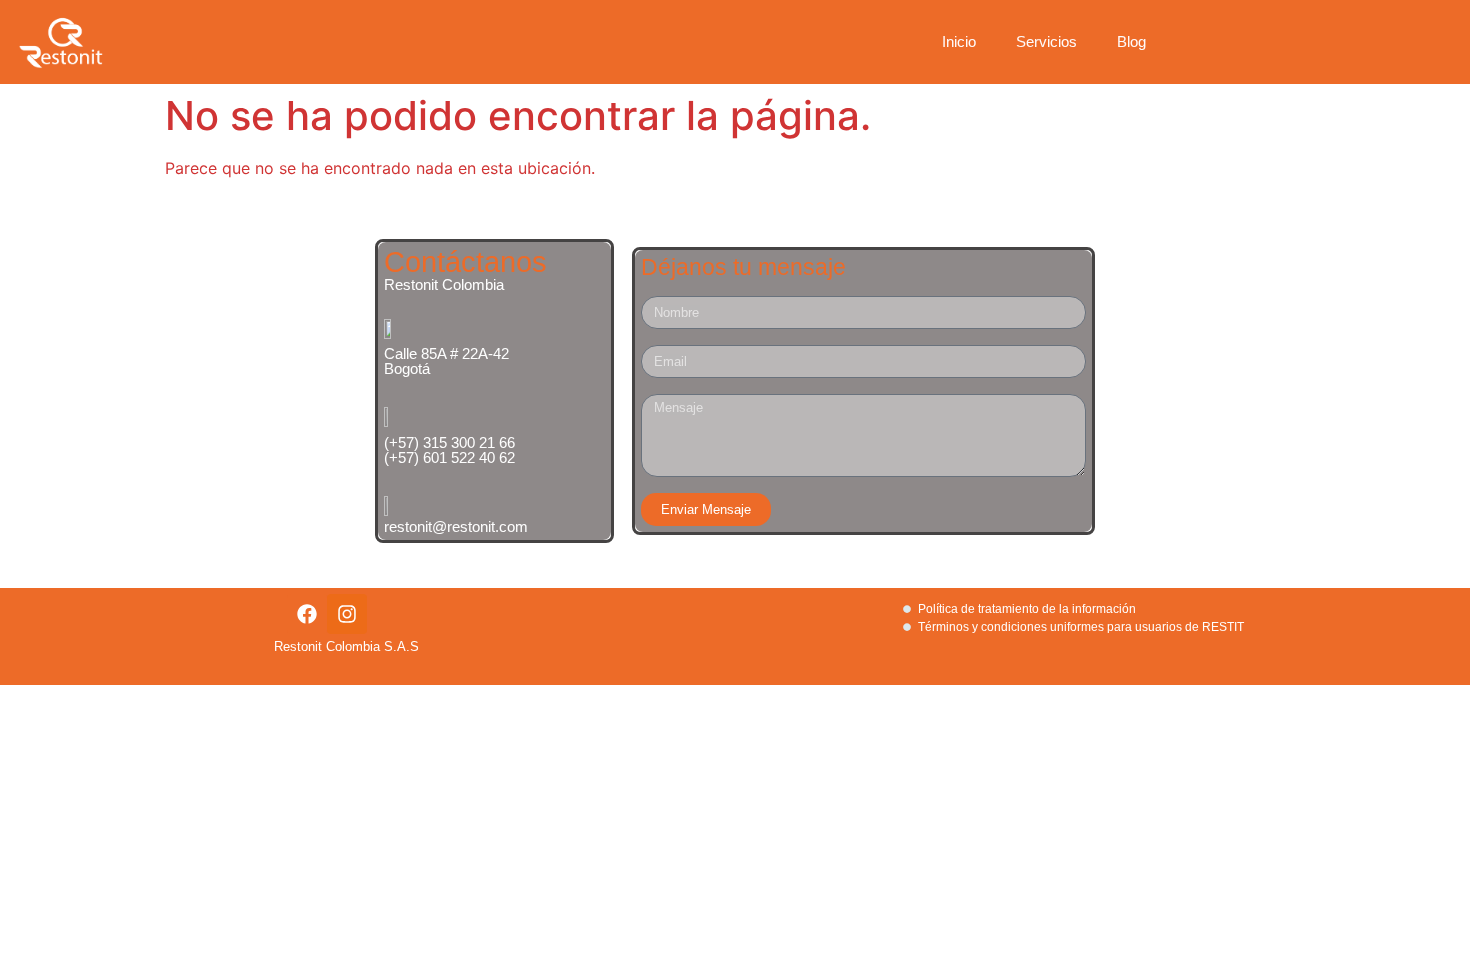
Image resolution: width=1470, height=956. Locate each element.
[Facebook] (307, 614)
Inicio (959, 41)
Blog (1131, 41)
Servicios (1046, 41)
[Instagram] (347, 614)
